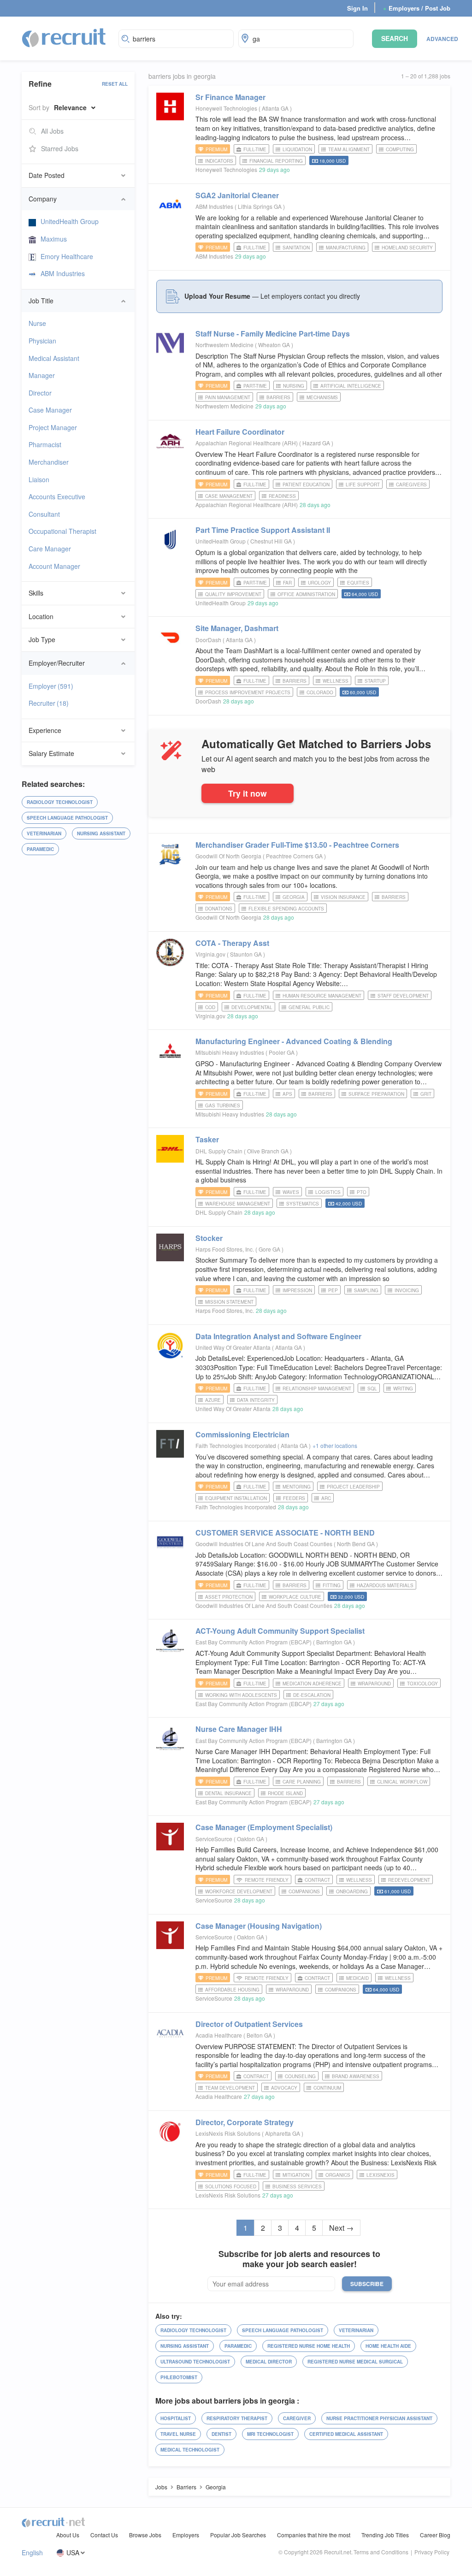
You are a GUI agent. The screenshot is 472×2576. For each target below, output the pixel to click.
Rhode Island (285, 1793)
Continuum (327, 2088)
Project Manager (53, 427)
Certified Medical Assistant (346, 2434)
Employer (51, 686)
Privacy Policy (432, 2552)
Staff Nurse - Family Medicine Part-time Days (273, 334)
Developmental (252, 1007)
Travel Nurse (178, 2434)
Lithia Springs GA (260, 206)
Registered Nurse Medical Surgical (355, 2362)
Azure (213, 1400)
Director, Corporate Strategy (245, 2122)
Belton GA (260, 2035)
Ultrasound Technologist (195, 2362)
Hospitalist (176, 2418)
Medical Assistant (54, 358)
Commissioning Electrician (242, 1434)
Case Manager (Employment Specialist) (264, 1827)
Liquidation (297, 149)
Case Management (229, 496)
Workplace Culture (295, 1597)
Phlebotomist (179, 2377)
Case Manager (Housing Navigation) (259, 1926)
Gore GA (270, 1249)
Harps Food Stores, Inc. (225, 1249)
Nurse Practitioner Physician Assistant (379, 2418)
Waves (291, 1192)
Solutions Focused (231, 2186)
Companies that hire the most (314, 2535)
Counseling (300, 2076)
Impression (297, 1290)
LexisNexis (381, 2175)
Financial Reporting (276, 161)
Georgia (294, 897)
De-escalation (312, 1695)
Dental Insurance (228, 1793)
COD (210, 1007)
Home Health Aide (388, 2346)
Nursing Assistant (101, 833)
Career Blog (435, 2535)
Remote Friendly (267, 1880)
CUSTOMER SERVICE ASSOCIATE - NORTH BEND (285, 1533)
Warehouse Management (238, 1204)
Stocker (209, 1238)
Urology (319, 583)
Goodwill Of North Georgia (228, 856)
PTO (362, 1192)
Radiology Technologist (60, 802)
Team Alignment (349, 149)
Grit (426, 1094)
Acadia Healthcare (219, 2035)
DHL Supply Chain (219, 1151)
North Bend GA (357, 1544)
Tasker (207, 1139)
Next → (341, 2228)
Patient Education (306, 484)
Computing (400, 149)
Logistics (328, 1192)
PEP (333, 1290)
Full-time (255, 149)
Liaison (39, 479)
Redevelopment (409, 1880)
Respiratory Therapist (237, 2418)
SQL (372, 1388)
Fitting (332, 1585)
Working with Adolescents (241, 1695)
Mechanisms (322, 397)
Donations (219, 909)
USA (73, 2553)
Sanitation (296, 248)
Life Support (363, 484)
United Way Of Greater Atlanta (233, 1347)
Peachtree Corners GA (295, 856)
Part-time (255, 386)
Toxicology (422, 1684)
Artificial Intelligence (351, 386)
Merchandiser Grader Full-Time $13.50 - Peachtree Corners (297, 845)
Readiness (282, 496)
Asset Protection (229, 1597)
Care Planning (302, 1782)
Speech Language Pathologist (67, 818)
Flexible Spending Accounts (286, 909)
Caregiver (297, 2418)
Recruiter (49, 703)
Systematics (303, 1204)
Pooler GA (282, 1052)
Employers (186, 2535)
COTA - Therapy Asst (232, 943)
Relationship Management (317, 1388)
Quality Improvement (233, 594)
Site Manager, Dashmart (237, 628)
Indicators (219, 161)
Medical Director (269, 2362)
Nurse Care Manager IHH (239, 1729)
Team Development (230, 2088)
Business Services (297, 2186)
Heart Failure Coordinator (240, 432)
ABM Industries (63, 273)
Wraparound (374, 1684)
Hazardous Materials (385, 1585)
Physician (42, 341)
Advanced (442, 39)
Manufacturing (346, 248)
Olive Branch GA (268, 1151)
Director (40, 393)
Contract (317, 1880)
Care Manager (50, 549)
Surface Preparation (376, 1094)
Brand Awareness (356, 2076)
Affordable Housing (232, 1990)
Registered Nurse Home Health (309, 2346)
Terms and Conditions (381, 2552)
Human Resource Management (322, 996)
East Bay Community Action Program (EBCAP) (254, 1642)
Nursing (294, 386)
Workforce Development (239, 1891)
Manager (42, 375)
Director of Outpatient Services (249, 2024)
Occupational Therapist (62, 531)
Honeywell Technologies (226, 108)
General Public (309, 1007)
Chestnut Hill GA (272, 541)
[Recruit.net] (64, 37)
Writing (403, 1388)
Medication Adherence (312, 1684)
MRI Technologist (270, 2434)
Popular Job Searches (238, 2535)
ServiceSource (214, 1839)
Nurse (37, 323)
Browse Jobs (145, 2535)
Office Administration (306, 594)
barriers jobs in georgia (182, 76)
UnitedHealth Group (70, 221)
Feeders (294, 1498)
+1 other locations (335, 1445)
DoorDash (208, 640)
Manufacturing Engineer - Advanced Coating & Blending (294, 1041)
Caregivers (411, 484)
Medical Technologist (190, 2450)
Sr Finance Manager (230, 97)
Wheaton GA (275, 345)
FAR (287, 583)
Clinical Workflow (402, 1782)
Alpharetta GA (283, 2133)
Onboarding (352, 1891)
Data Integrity (256, 1400)
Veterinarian (44, 833)
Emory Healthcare (67, 256)
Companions (304, 1891)
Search (395, 38)
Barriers (278, 397)
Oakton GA (251, 1839)
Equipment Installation (236, 1498)
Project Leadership (353, 1487)
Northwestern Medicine (224, 345)
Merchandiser (49, 462)
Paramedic (40, 849)
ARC (326, 1498)
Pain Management (228, 397)
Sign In (357, 8)
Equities (358, 583)
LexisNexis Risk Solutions (228, 2133)
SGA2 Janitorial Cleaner (237, 195)
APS (287, 1094)
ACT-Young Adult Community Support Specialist (280, 1631)
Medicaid (357, 1978)
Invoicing (407, 1290)
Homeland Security (407, 248)
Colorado (320, 692)
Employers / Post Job (417, 8)
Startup (375, 681)
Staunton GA (247, 954)
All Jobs (52, 131)
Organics (338, 2175)
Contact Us (104, 2535)
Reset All (115, 84)
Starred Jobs (60, 148)
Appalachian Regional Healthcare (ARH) (247, 443)
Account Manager (54, 566)
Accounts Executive (57, 496)
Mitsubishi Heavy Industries (230, 1052)
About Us (68, 2535)
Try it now (248, 793)
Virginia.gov (210, 954)
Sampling (366, 1290)
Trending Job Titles (385, 2535)
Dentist (221, 2434)
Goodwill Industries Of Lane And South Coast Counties (264, 1544)
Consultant (44, 514)
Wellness (336, 681)
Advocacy (284, 2088)
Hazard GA (317, 443)
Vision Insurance (343, 897)
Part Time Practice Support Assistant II (263, 530)
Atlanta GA (276, 108)
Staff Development (403, 996)
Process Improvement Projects (248, 692)
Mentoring (297, 1487)
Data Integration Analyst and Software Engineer (278, 1336)
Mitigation (296, 2175)
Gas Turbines (223, 1105)
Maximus (54, 239)
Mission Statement (229, 1302)
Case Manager (50, 410)
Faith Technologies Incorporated (236, 1445)
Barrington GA (335, 1642)
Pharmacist (45, 444)
